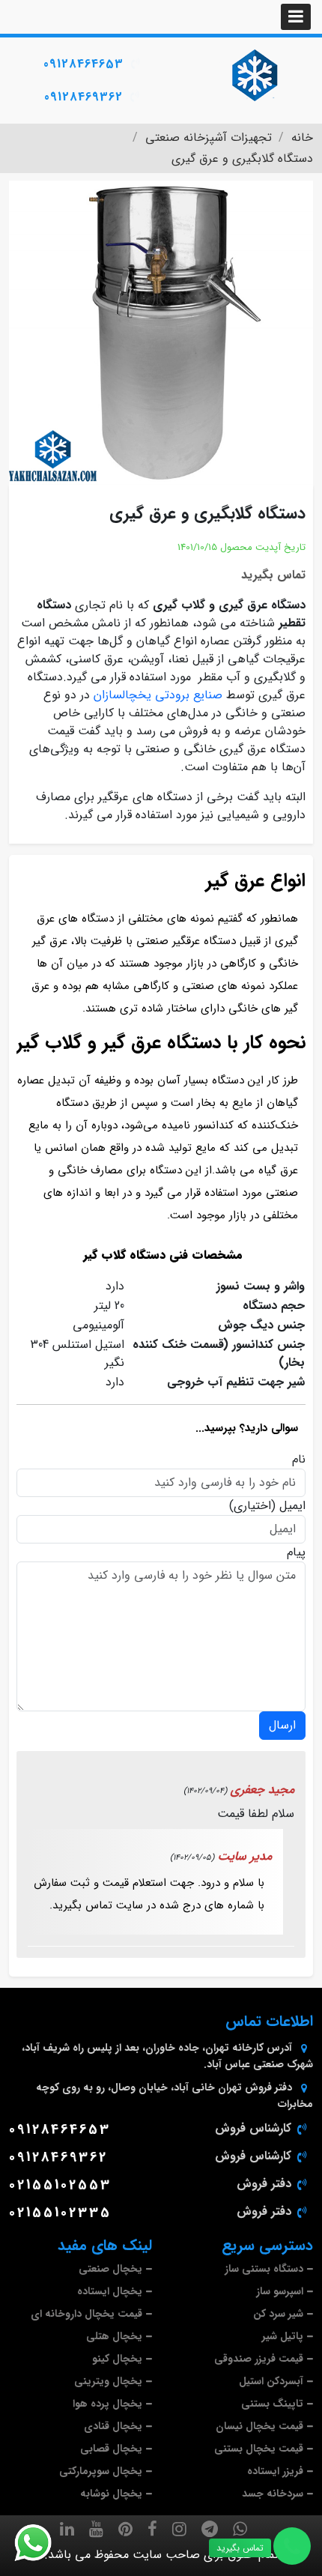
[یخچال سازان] (255, 75)
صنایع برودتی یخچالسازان (158, 695)
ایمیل (292, 1506)
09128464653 (83, 64)
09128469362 (83, 97)
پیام (296, 1552)
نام (299, 1460)
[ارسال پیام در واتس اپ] (42, 2543)
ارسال (282, 1725)
